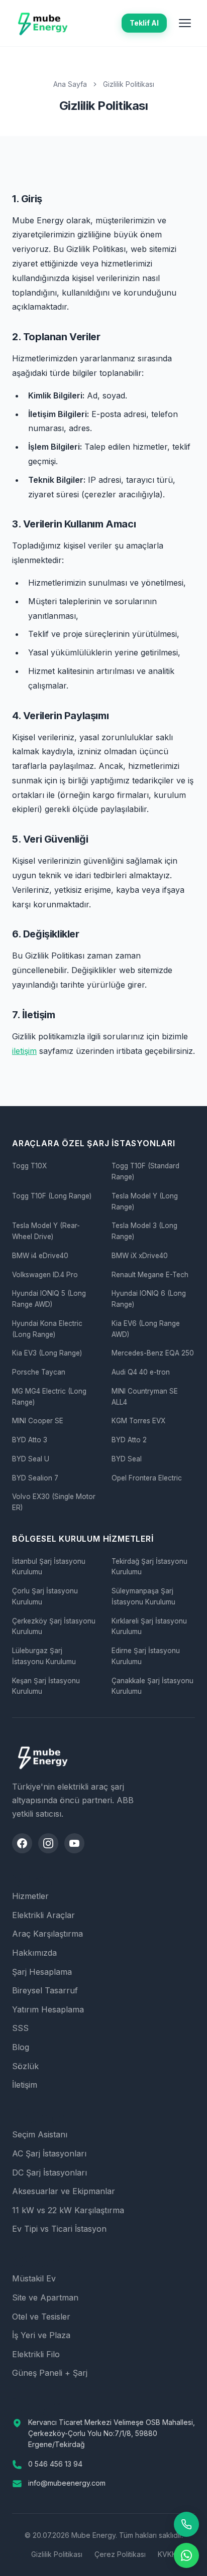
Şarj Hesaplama (42, 1972)
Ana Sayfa (70, 84)
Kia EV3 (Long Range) (47, 1353)
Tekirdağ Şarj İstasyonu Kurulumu (149, 1567)
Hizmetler (30, 1896)
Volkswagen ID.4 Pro (45, 1275)
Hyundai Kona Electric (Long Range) (47, 1329)
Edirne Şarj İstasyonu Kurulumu (146, 1656)
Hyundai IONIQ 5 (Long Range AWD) (49, 1299)
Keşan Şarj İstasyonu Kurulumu (46, 1686)
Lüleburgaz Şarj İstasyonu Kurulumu (44, 1656)
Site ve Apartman (45, 2297)
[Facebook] (22, 1843)
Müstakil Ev (34, 2278)
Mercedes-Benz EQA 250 (153, 1353)
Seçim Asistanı (40, 2134)
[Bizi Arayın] (186, 2524)
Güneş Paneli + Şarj (50, 2373)
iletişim (24, 1051)
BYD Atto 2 (129, 1440)
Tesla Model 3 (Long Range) (144, 1231)
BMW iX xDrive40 (140, 1256)
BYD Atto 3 (30, 1440)
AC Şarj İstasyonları (49, 2153)
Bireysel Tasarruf (45, 1990)
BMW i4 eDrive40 (40, 1256)
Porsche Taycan (39, 1372)
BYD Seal (127, 1459)
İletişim (25, 2085)
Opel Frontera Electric (147, 1478)
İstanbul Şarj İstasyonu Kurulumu (49, 1567)
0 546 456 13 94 (55, 2464)
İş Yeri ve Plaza (41, 2335)
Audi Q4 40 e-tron (141, 1372)
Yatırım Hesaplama (48, 2009)
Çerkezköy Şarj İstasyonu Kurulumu (54, 1626)
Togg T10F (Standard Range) (145, 1171)
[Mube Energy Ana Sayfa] (42, 23)
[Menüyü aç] (185, 23)
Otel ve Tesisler (41, 2317)
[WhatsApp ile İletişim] (186, 2555)
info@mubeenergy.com (67, 2483)
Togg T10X (29, 1166)
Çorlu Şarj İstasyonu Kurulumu (45, 1596)
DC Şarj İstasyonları (49, 2173)
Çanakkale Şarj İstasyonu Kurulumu (152, 1686)
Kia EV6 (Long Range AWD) (146, 1329)
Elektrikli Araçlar (43, 1915)
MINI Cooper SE (38, 1421)
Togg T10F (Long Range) (52, 1196)
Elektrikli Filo (36, 2354)
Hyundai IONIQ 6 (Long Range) (149, 1299)
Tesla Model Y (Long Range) (145, 1201)
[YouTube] (74, 1843)
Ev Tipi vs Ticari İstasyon (59, 2229)
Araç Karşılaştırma (47, 1934)
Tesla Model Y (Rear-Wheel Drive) (46, 1231)
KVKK (167, 2554)
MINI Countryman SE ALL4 (145, 1397)
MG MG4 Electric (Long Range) (49, 1397)
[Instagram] (48, 1843)
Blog (21, 2047)
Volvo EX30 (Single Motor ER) (54, 1502)
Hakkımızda (34, 1953)
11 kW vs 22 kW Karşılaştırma (68, 2210)
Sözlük (25, 2066)
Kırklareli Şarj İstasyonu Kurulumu (149, 1626)
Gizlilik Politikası (57, 2554)
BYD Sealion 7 (35, 1478)
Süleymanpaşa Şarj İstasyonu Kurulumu (143, 1596)
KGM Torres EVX (138, 1421)
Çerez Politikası (120, 2554)
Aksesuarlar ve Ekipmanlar (64, 2191)
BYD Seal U (31, 1459)
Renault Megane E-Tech (150, 1275)
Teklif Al (144, 23)
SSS (20, 2028)
